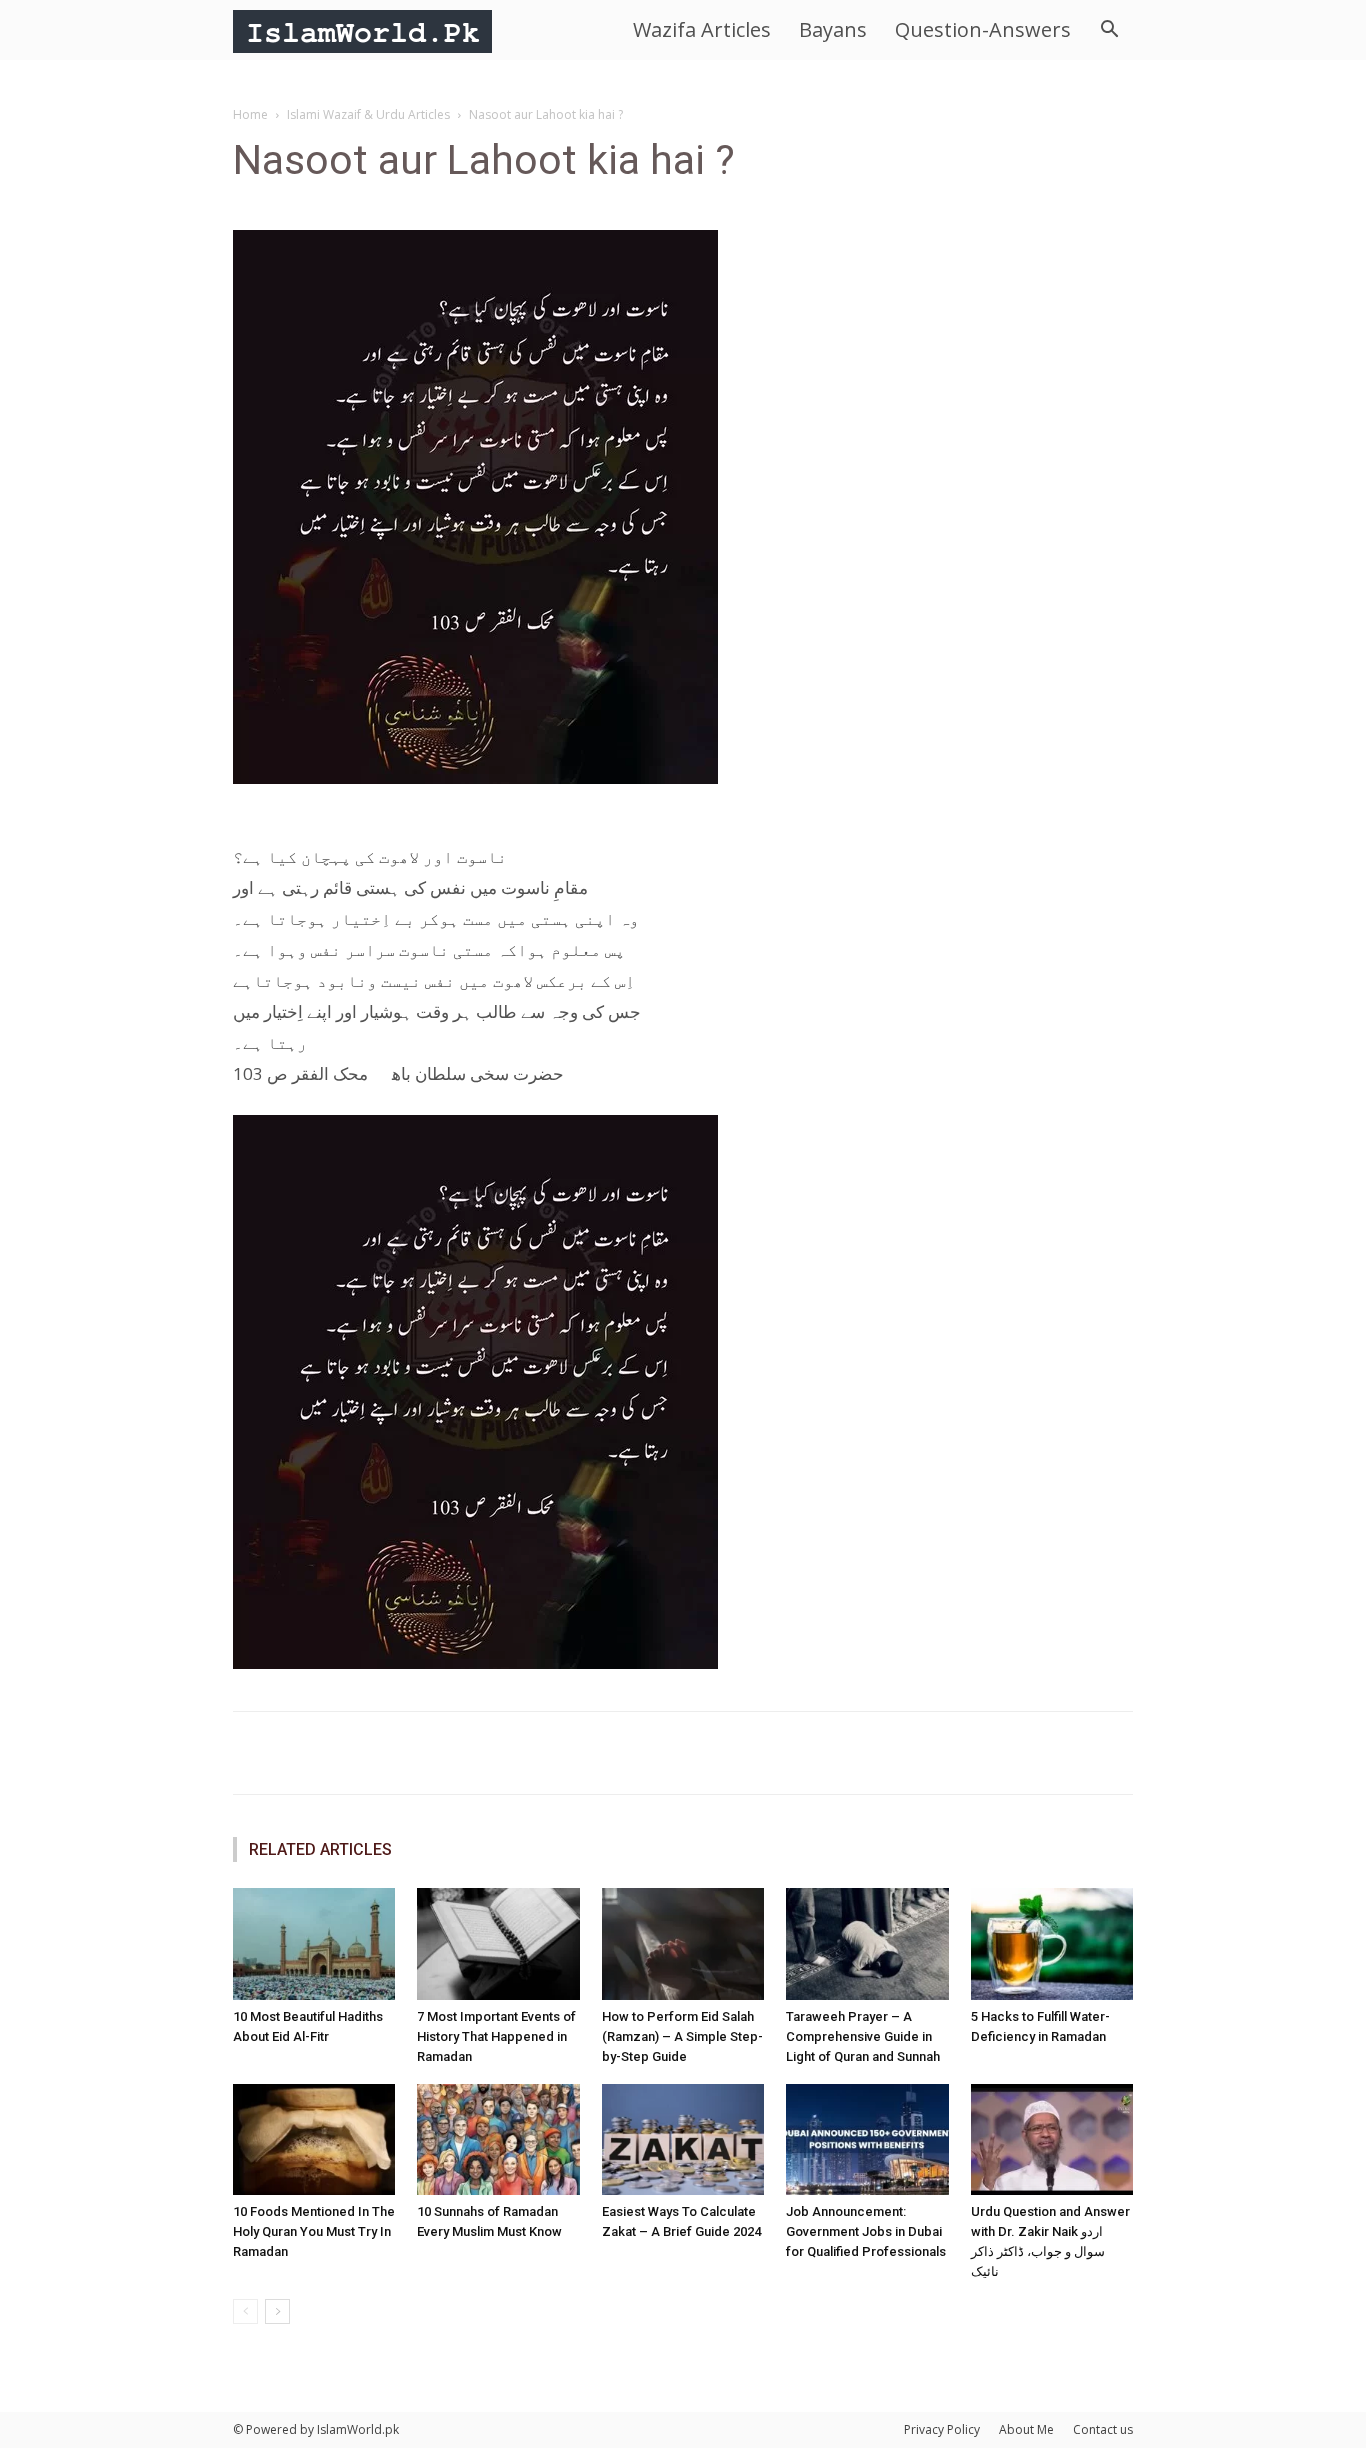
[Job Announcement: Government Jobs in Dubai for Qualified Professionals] (867, 2140)
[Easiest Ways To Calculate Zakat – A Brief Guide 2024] (683, 2140)
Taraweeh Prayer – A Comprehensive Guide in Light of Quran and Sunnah (863, 2036)
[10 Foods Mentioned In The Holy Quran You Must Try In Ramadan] (314, 2140)
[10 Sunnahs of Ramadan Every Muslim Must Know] (498, 2140)
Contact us (1103, 2429)
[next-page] (277, 2311)
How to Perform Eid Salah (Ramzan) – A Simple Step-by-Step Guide (682, 2036)
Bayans (833, 29)
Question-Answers (983, 29)
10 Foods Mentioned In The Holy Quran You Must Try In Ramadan (314, 2231)
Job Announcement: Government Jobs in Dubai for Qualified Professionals (866, 2231)
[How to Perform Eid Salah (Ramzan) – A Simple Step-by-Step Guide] (683, 1944)
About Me (1026, 2429)
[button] (1109, 31)
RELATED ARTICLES (320, 1849)
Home (250, 114)
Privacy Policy (942, 2429)
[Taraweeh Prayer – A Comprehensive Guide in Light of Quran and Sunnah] (867, 1944)
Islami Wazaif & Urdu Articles (368, 114)
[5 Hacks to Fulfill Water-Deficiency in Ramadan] (1052, 1944)
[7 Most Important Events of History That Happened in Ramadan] (498, 1944)
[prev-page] (245, 2311)
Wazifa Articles (702, 29)
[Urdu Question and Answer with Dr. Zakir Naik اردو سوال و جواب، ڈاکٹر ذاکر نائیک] (1052, 2140)
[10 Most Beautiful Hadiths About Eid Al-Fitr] (314, 1944)
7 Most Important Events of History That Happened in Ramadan (496, 2036)
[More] (890, 1753)
